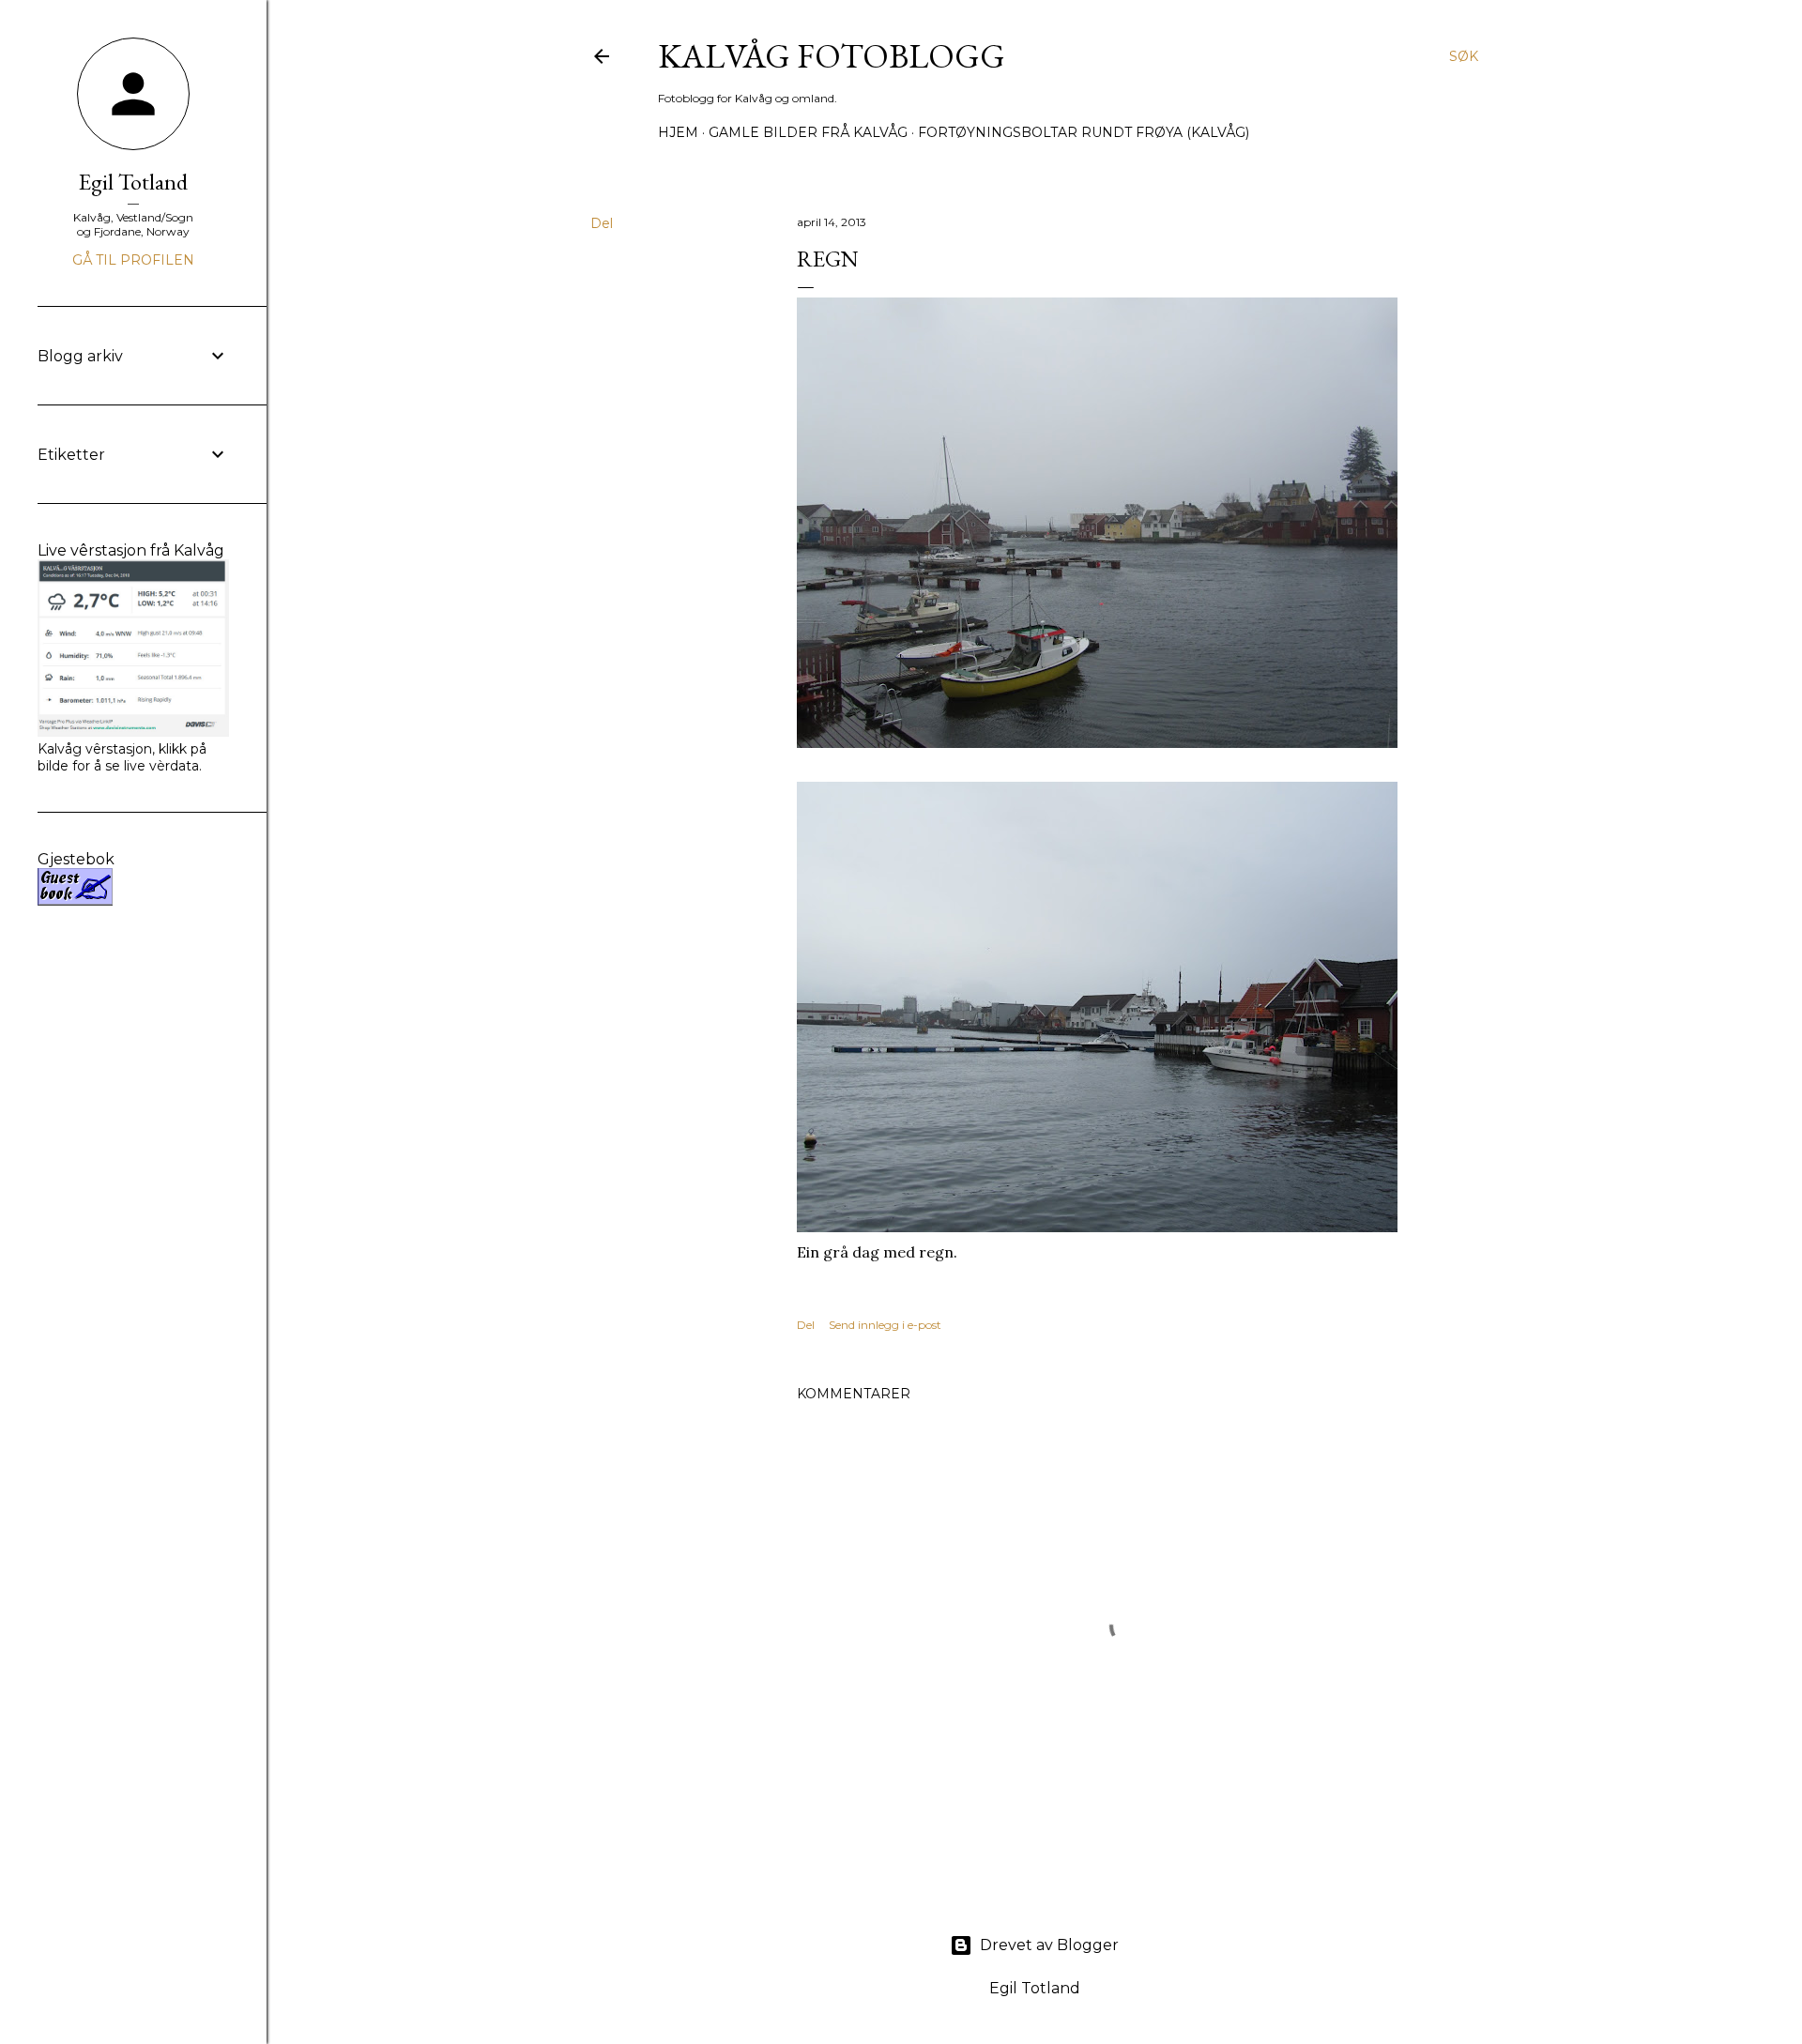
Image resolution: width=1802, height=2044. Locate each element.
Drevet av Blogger (1049, 1945)
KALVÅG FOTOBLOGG (832, 56)
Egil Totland (133, 182)
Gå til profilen (133, 260)
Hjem (678, 132)
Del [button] (602, 223)
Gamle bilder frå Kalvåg (808, 132)
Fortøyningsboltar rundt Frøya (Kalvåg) (1084, 132)
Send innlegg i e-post (885, 1325)
